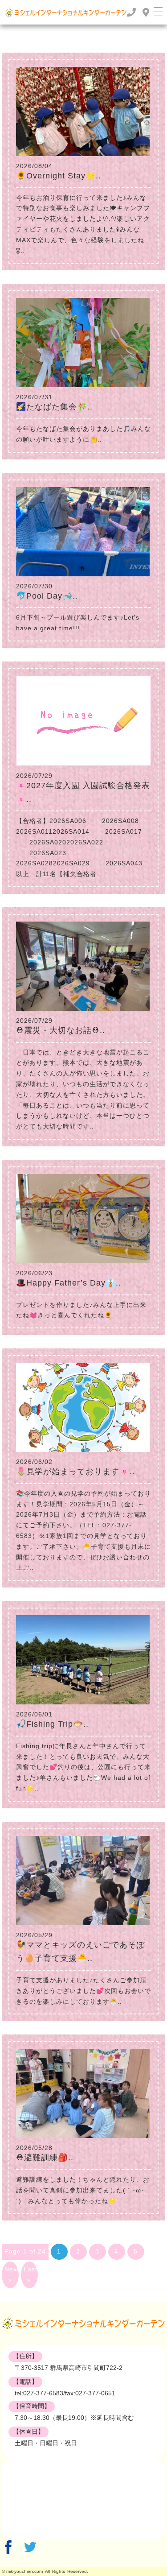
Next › (12, 2274)
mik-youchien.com (24, 2571)
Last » (31, 2274)
